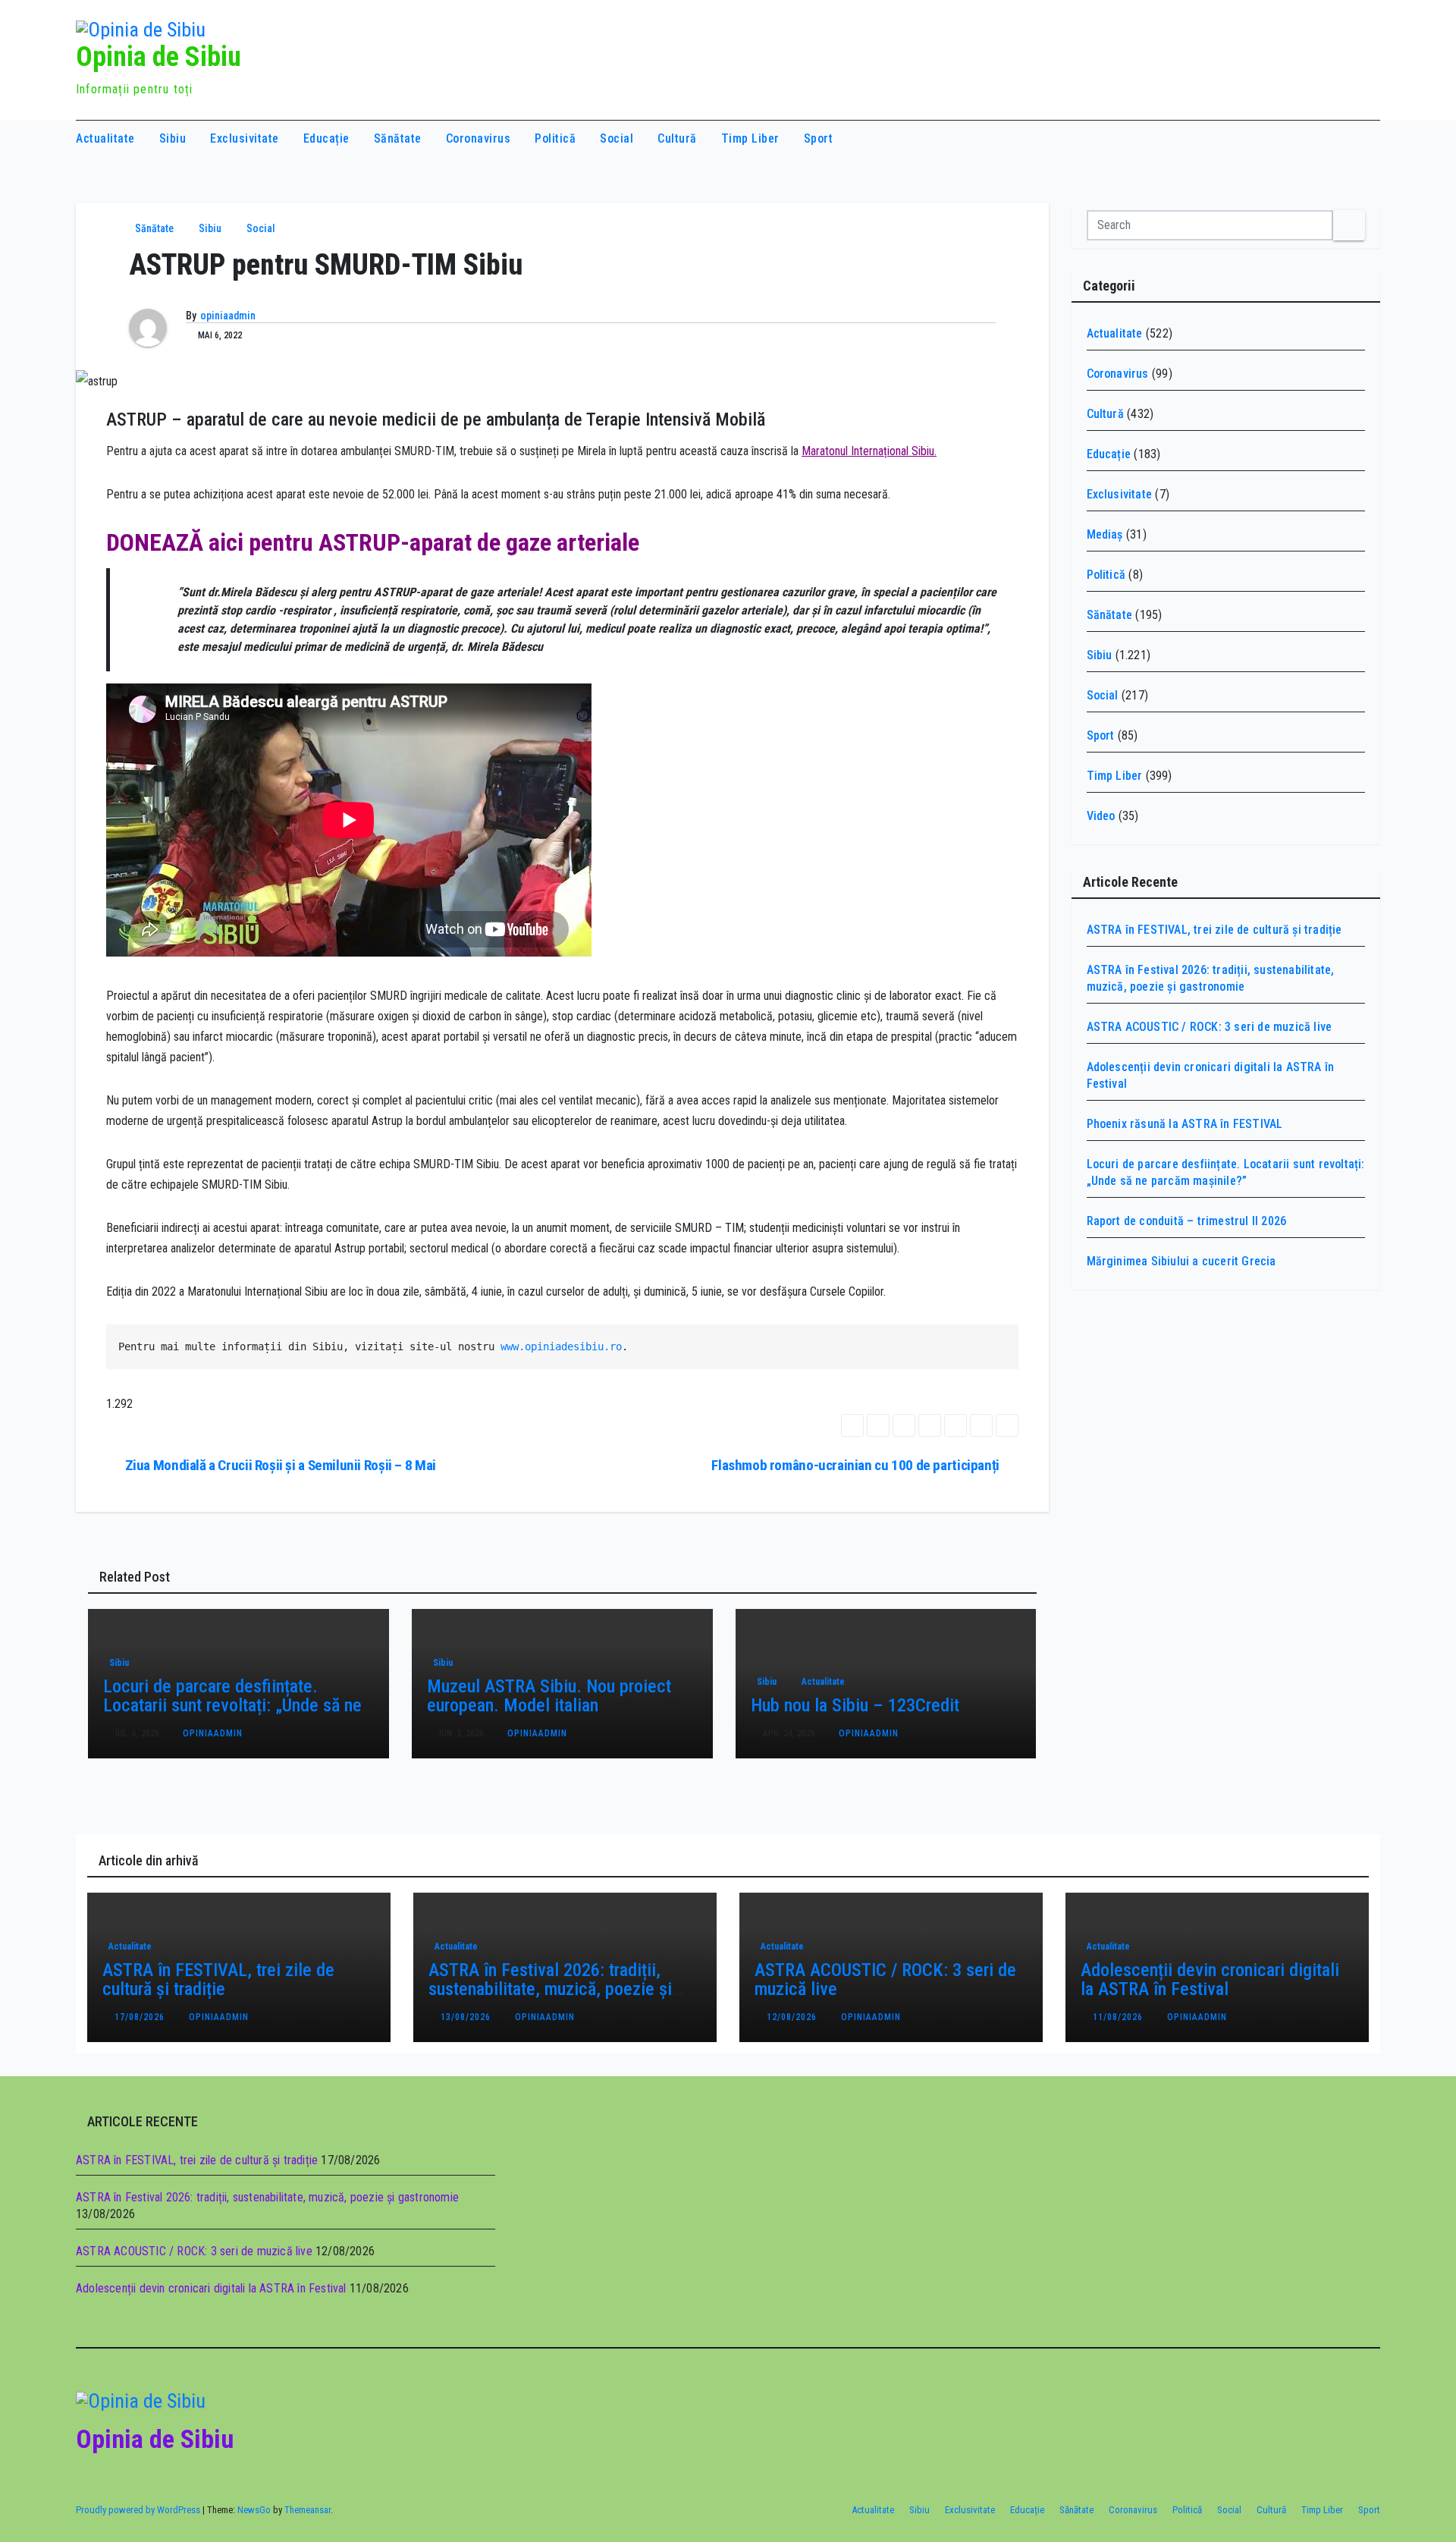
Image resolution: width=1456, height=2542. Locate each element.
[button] (1339, 138)
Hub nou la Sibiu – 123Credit (855, 1705)
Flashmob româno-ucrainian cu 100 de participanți (855, 1465)
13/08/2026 (467, 2017)
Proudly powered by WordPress (139, 2510)
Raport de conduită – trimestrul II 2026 (1187, 1221)
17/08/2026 (141, 2017)
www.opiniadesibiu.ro (561, 1346)
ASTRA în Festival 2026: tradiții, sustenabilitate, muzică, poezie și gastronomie (550, 1989)
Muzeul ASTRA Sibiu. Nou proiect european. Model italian (549, 1696)
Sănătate (398, 138)
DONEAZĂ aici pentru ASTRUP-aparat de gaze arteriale (373, 542)
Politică (555, 138)
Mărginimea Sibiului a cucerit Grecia (1181, 1261)
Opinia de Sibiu (158, 57)
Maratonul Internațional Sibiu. (869, 451)
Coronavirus (479, 138)
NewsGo (254, 2510)
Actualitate (105, 138)
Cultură (677, 138)
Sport (819, 138)
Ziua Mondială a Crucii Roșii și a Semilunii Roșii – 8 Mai (281, 1465)
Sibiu (173, 138)
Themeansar (308, 2510)
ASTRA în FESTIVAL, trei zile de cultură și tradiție (1214, 930)
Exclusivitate (245, 138)
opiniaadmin (228, 316)
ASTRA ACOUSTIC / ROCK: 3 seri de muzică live (1210, 1027)
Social (617, 138)
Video (1101, 816)
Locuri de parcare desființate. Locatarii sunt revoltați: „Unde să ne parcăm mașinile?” (232, 1705)
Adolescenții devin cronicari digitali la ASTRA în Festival (1210, 1980)
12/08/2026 (793, 2017)
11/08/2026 (1119, 2017)
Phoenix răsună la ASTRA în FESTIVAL (1185, 1124)
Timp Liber (750, 138)
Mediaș (1105, 534)
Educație (326, 138)
